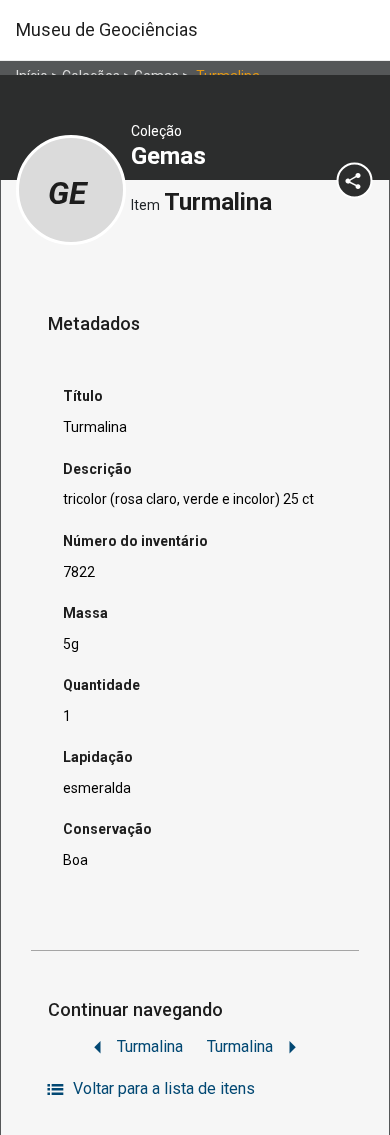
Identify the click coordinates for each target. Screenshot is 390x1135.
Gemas (171, 156)
